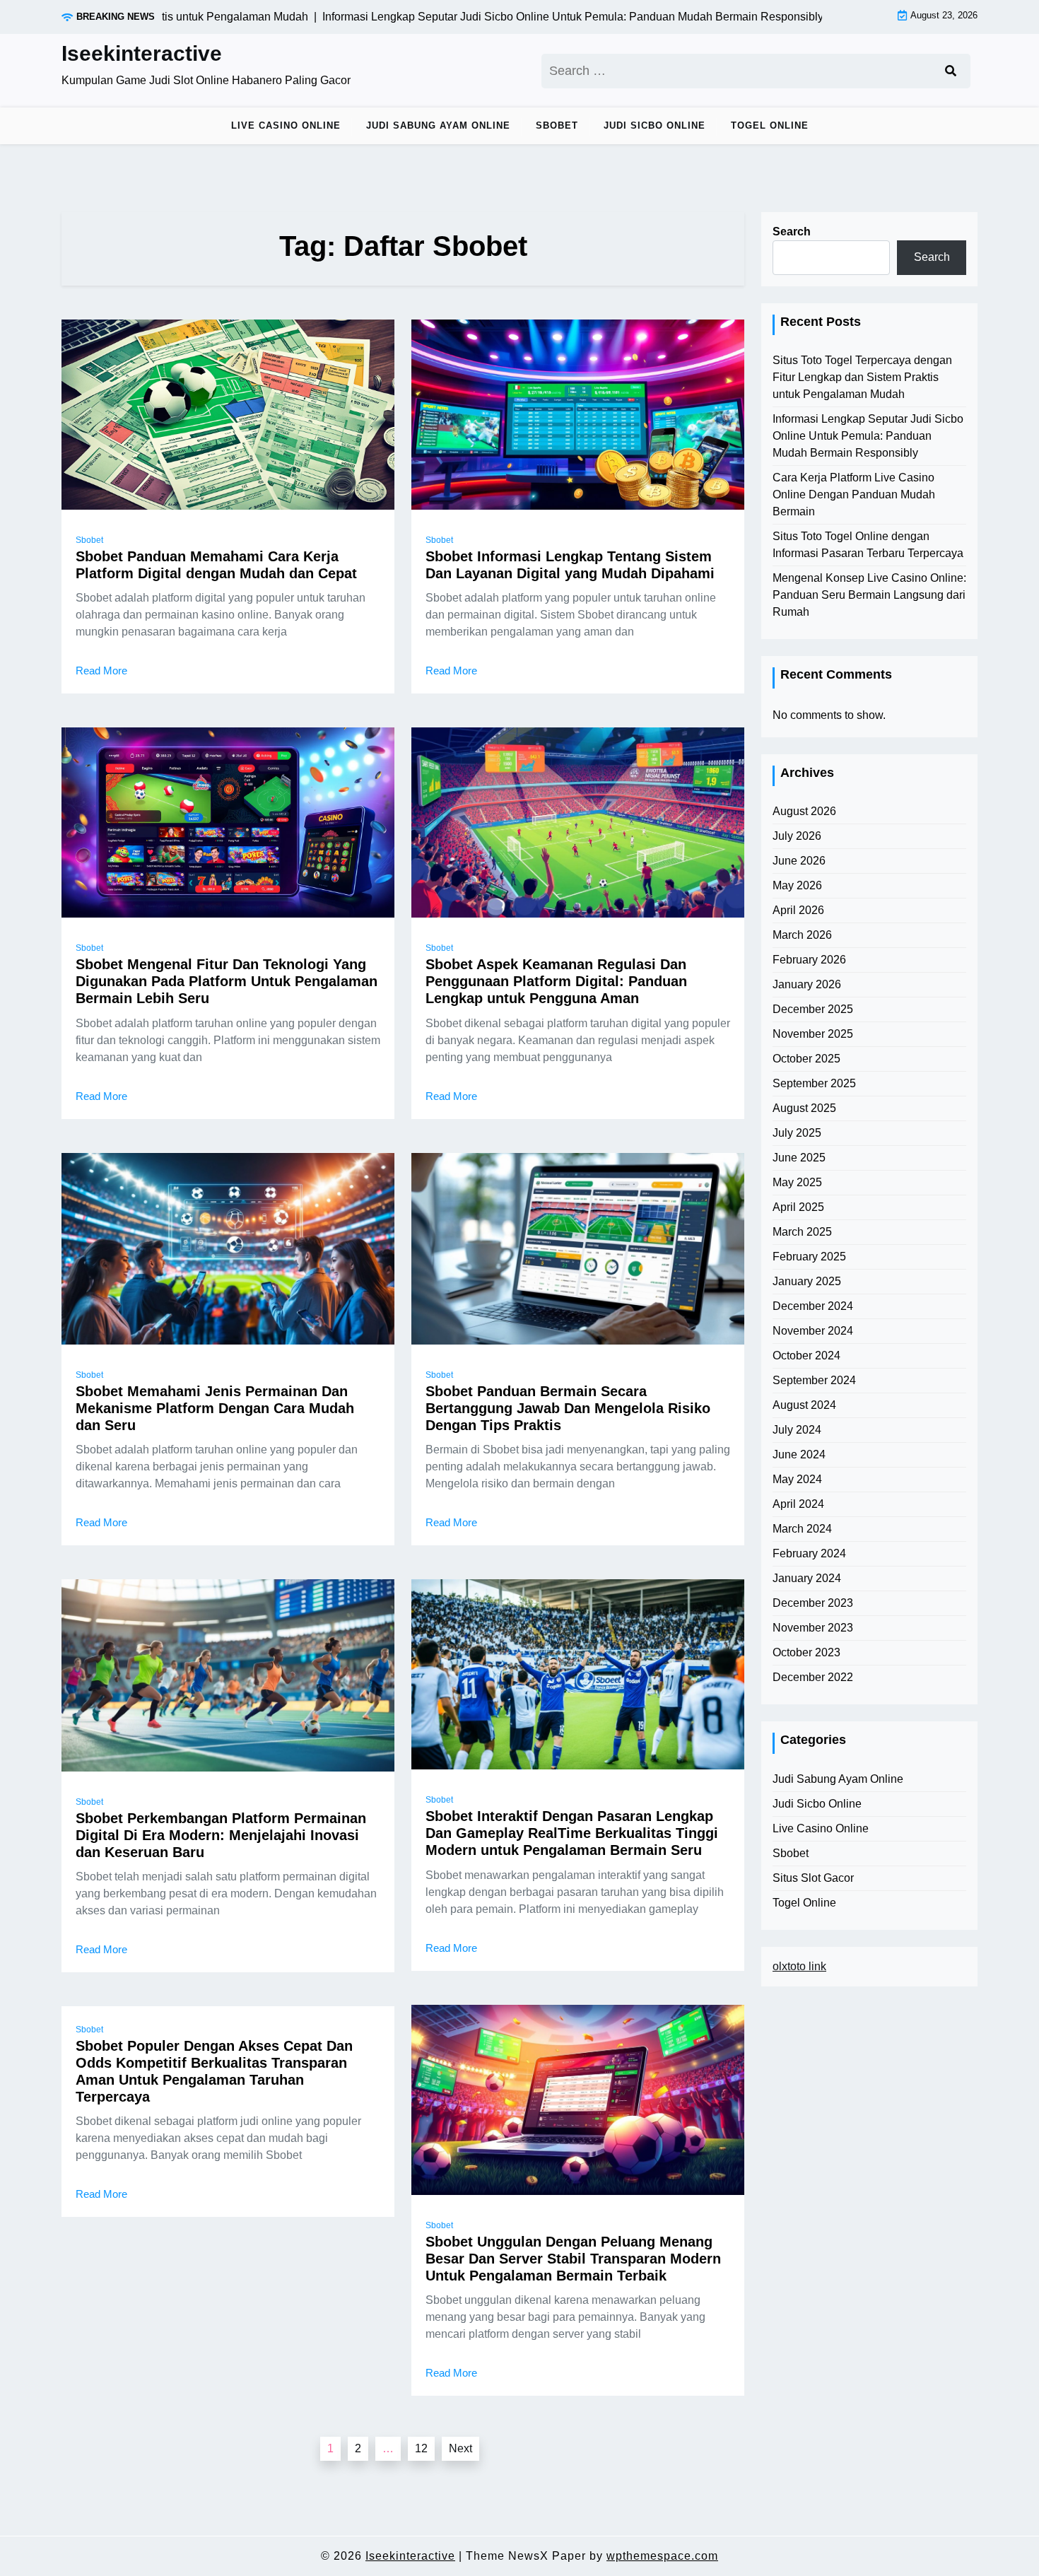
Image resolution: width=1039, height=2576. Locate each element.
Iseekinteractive (142, 53)
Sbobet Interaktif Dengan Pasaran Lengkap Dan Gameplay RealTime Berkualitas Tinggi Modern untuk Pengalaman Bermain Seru (572, 1833)
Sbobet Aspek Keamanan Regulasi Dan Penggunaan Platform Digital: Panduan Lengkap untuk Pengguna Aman (556, 981)
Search (792, 232)
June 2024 (799, 1454)
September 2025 (814, 1083)
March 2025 (802, 1232)
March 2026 (802, 935)
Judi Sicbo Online (654, 125)
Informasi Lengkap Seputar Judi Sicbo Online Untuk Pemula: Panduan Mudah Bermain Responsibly (868, 436)
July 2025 (797, 1133)
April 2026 (798, 910)
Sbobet (557, 125)
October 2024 (806, 1356)
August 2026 (804, 811)
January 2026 (807, 984)
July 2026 (797, 836)
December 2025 (813, 1009)
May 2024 (797, 1479)
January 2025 (807, 1281)
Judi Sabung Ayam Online (438, 125)
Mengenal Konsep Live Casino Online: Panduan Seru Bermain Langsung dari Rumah (869, 595)
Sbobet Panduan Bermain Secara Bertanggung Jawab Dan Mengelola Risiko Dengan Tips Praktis (568, 1408)
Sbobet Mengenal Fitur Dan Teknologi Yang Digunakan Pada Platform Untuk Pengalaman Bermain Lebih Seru (227, 981)
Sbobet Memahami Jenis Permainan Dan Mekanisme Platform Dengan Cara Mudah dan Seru (215, 1408)
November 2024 (813, 1331)
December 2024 (813, 1306)
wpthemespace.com (662, 2556)
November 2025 (813, 1034)
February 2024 (809, 1553)
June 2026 (799, 861)
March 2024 (802, 1529)
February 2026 (809, 960)
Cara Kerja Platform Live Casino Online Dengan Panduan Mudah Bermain (854, 494)
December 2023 (813, 1603)
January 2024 (807, 1578)
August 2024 (804, 1405)
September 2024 (814, 1380)
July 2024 (797, 1430)
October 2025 (806, 1059)
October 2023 (806, 1652)
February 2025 (809, 1257)
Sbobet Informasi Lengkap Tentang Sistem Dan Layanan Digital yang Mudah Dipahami (570, 565)
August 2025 (804, 1108)
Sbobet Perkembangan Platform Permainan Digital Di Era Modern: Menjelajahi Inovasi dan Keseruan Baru (221, 1835)
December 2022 (813, 1677)
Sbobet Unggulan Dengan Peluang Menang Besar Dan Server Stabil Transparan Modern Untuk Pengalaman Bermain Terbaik (573, 2259)
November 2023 (813, 1628)
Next (460, 2448)
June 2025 (799, 1158)
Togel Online (770, 125)
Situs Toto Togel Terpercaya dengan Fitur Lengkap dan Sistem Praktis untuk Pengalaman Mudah (862, 377)
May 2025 (797, 1182)
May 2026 (797, 885)
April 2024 (798, 1504)
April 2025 (798, 1207)
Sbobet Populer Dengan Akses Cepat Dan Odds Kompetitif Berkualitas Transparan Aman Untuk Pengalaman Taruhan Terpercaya (214, 2071)
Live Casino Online (286, 125)
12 (421, 2448)
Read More (101, 671)
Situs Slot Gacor (813, 1878)
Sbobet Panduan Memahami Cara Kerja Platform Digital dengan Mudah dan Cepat (216, 565)
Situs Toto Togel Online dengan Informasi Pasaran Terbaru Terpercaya (868, 545)
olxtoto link (799, 1966)
